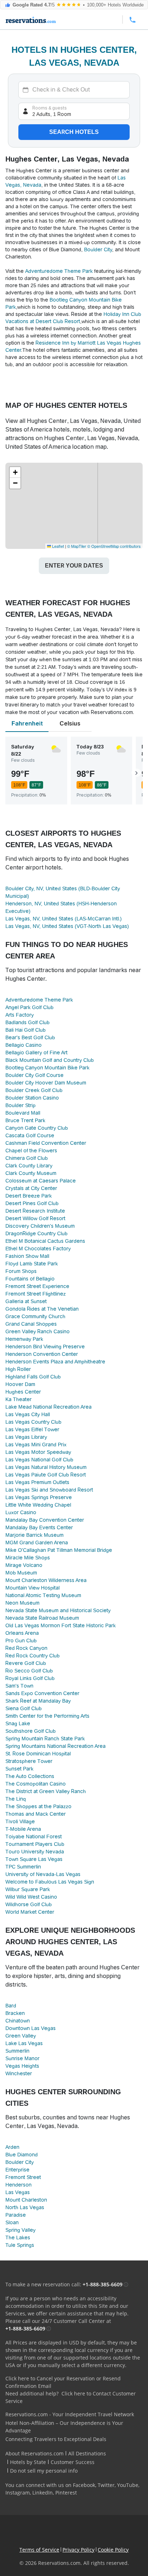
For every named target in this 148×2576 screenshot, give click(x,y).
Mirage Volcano (24, 1565)
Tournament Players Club (35, 1844)
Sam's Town (19, 1686)
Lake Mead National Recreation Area (48, 1407)
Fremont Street (23, 2177)
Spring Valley (20, 2230)
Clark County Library (29, 1166)
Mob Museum (21, 1573)
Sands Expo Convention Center (42, 1693)
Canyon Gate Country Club (37, 1128)
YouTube (128, 2485)
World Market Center (30, 1912)
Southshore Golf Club (31, 1731)
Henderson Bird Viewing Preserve (45, 1347)
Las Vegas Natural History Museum (46, 1467)
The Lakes (18, 2237)
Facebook (84, 2485)
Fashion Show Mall (27, 1256)
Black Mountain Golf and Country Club (50, 1060)
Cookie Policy (113, 2550)
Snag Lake (18, 1723)
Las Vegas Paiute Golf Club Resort (46, 1475)
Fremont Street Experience (37, 1286)
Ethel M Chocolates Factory (38, 1249)
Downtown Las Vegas (31, 2028)
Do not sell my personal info (44, 2471)
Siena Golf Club (24, 1708)
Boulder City (98, 249)
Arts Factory (20, 1015)
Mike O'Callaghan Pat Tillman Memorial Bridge (59, 1550)
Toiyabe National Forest (34, 1837)
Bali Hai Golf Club (26, 1030)
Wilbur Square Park (28, 1889)
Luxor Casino (21, 1512)
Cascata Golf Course (30, 1135)
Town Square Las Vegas (34, 1859)
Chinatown (18, 2021)
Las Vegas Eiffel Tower (32, 1429)
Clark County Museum (31, 1173)
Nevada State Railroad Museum (42, 1618)
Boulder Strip (20, 1105)
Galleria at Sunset (26, 1301)
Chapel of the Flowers (31, 1151)
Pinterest (66, 2493)
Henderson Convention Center (42, 1354)
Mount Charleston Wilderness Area (46, 1580)
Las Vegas (18, 2192)
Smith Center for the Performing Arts (47, 1716)
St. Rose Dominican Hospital (38, 1754)
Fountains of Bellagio (30, 1279)
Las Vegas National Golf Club (39, 1460)
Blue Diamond (22, 2155)
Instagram (18, 2493)
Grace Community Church (35, 1316)
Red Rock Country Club (33, 1656)
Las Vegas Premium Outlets (37, 1482)
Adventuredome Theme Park (60, 271)
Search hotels (74, 132)
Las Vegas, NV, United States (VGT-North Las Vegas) (67, 926)
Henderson (18, 2185)
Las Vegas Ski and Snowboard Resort (49, 1490)
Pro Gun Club (21, 1641)
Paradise (16, 2215)
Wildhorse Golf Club (29, 1904)
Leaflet (57, 546)
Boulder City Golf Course (34, 1075)
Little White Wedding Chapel (38, 1505)
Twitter (106, 2485)
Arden (12, 2147)
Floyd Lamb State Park (32, 1264)
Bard (11, 2006)
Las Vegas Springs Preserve (39, 1497)
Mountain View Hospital (33, 1588)
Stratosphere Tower (29, 1761)
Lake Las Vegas (24, 2043)
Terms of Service (39, 2550)
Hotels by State (28, 2462)
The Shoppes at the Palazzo (38, 1806)
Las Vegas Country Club (33, 1422)
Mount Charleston (26, 2200)
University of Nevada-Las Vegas (43, 1874)
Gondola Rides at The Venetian (42, 1309)
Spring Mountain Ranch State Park (45, 1739)
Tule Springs (20, 2245)
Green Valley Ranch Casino (38, 1331)
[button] (15, 472)
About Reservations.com (34, 2453)
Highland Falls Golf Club (33, 1377)
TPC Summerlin (23, 1867)
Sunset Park (19, 1769)
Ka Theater (18, 1399)
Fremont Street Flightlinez (36, 1294)
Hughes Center (23, 1392)
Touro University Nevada (35, 1852)
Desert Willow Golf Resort (35, 1218)
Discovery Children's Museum (40, 1226)
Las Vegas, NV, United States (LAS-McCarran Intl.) (64, 919)
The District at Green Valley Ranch (46, 1791)
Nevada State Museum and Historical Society (58, 1610)
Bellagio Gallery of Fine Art (36, 1053)
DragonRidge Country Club (36, 1233)
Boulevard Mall (23, 1113)
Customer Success (73, 2462)
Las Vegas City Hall (28, 1414)
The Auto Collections (30, 1776)
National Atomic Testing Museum (43, 1595)
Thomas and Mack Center (36, 1814)
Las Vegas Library (26, 1437)
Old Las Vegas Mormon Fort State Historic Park (61, 1625)
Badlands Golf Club (27, 1022)
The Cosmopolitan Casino (36, 1784)
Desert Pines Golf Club (32, 1203)
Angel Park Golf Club (29, 1007)
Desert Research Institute (35, 1211)
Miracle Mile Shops (28, 1558)
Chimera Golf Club (27, 1158)
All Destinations (87, 2453)
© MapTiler (77, 546)
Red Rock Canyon (26, 1648)
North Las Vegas (25, 2207)
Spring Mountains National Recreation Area (55, 1746)
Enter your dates (74, 566)
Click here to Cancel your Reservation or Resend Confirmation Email (63, 2382)
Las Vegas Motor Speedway (38, 1452)
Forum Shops (21, 1271)
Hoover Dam (20, 1384)
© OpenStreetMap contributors (114, 546)
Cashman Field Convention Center (46, 1143)
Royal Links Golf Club (30, 1678)
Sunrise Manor (22, 2058)
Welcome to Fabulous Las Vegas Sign (50, 1882)
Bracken (15, 2013)
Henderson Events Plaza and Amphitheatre (55, 1362)
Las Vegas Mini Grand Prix (36, 1445)
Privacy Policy (78, 2550)
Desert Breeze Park (29, 1196)
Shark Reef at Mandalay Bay (38, 1701)
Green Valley (21, 2036)
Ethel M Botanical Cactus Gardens (45, 1241)
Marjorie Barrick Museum (34, 1535)
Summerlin (17, 2051)
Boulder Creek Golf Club (34, 1090)
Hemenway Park (24, 1339)
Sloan (12, 2222)
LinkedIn (43, 2493)
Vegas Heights (22, 2066)
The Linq (16, 1799)
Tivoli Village (20, 1821)
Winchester (19, 2073)
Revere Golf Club (26, 1663)
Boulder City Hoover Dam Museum (46, 1083)
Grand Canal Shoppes (31, 1324)
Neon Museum (22, 1603)
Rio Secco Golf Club (29, 1671)
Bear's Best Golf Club (30, 1037)
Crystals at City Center (31, 1188)
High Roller (18, 1369)
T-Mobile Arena (23, 1829)
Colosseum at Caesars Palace (41, 1181)
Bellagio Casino (24, 1045)
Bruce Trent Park (25, 1120)
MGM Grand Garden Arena (37, 1543)
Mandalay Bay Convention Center (45, 1520)
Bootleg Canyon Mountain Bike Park (47, 1068)
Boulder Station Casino (32, 1098)
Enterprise (17, 2170)
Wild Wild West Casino (31, 1897)
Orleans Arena (22, 1633)
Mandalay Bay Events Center (39, 1527)
